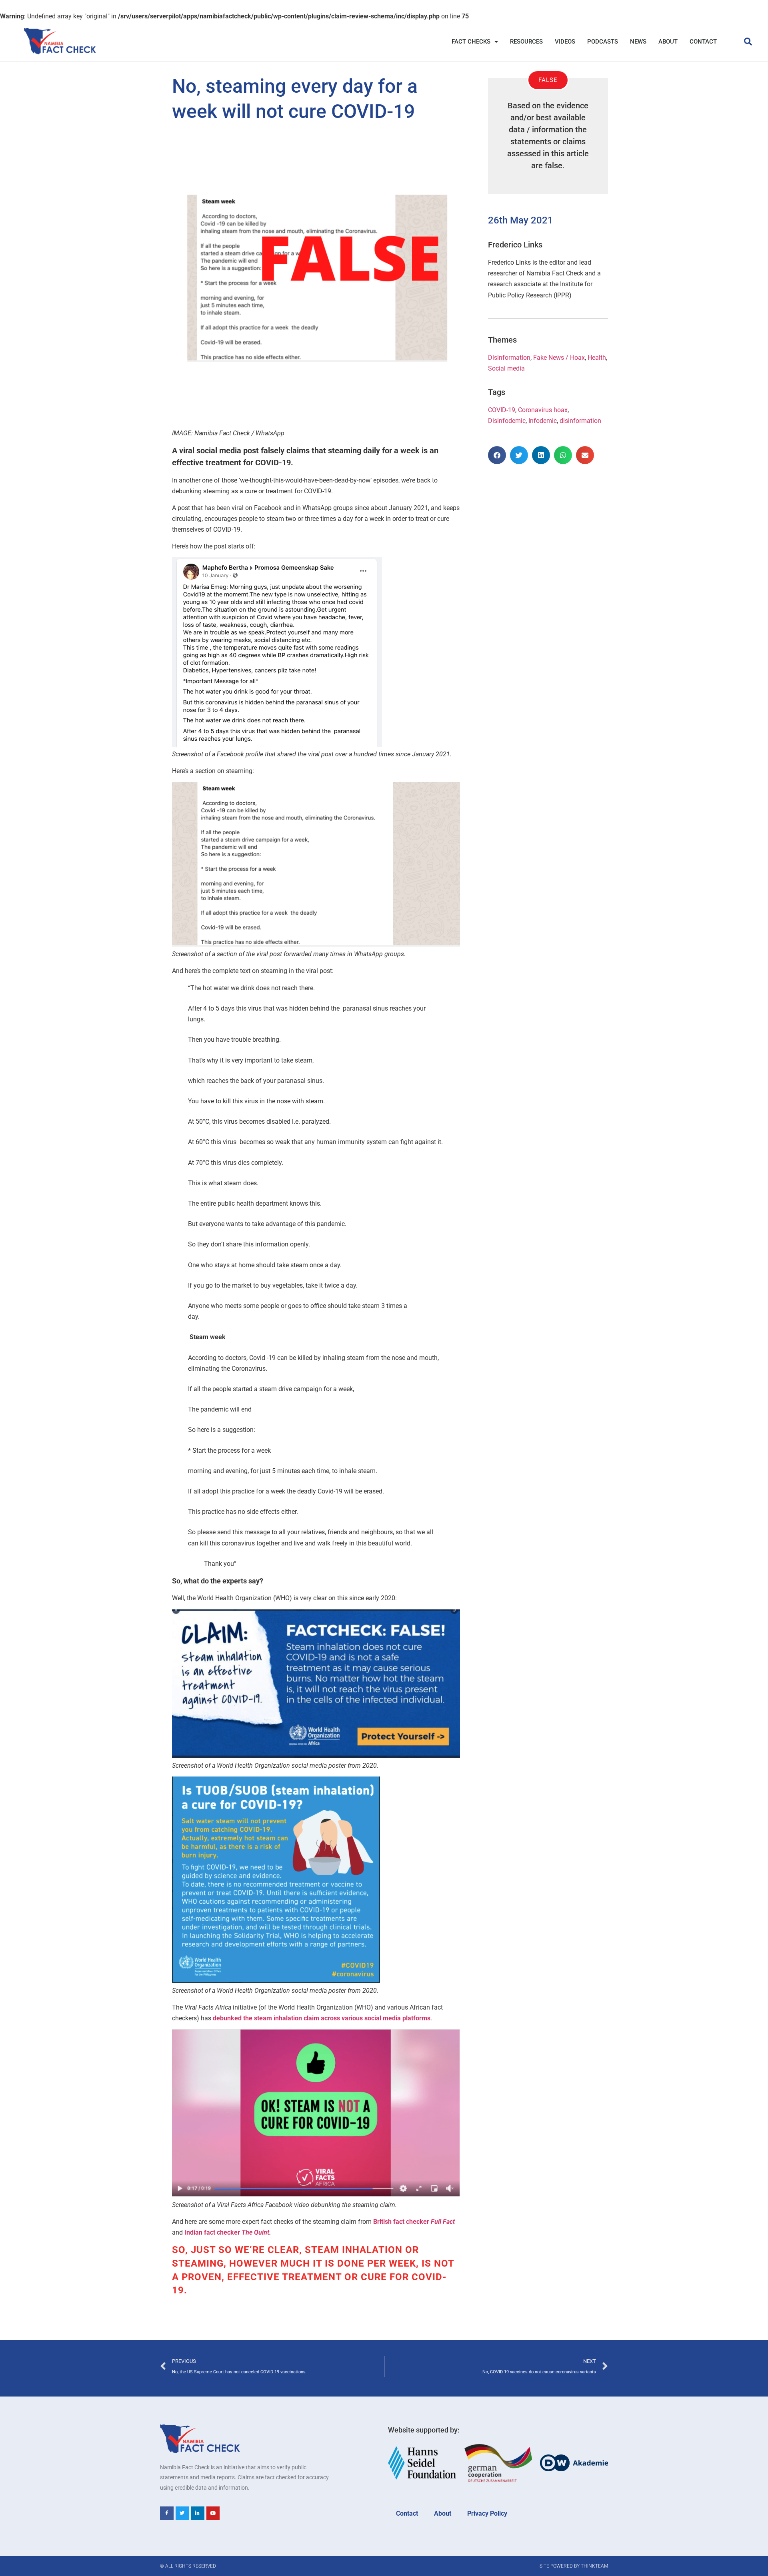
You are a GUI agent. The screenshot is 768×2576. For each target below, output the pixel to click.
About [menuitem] (443, 2513)
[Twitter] (182, 2513)
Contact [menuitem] (407, 2513)
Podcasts (603, 42)
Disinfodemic (507, 421)
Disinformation (509, 358)
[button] (748, 42)
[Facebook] (167, 2513)
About (668, 42)
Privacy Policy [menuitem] (487, 2513)
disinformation (580, 421)
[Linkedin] (198, 2513)
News (638, 42)
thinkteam (594, 2566)
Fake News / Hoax (559, 358)
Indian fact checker (227, 2232)
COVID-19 (502, 410)
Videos (565, 42)
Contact (703, 42)
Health (597, 358)
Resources (526, 42)
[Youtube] (213, 2513)
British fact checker (414, 2222)
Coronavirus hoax (543, 410)
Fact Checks (471, 42)
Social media (506, 368)
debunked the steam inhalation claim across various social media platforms (322, 2018)
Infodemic (543, 421)
